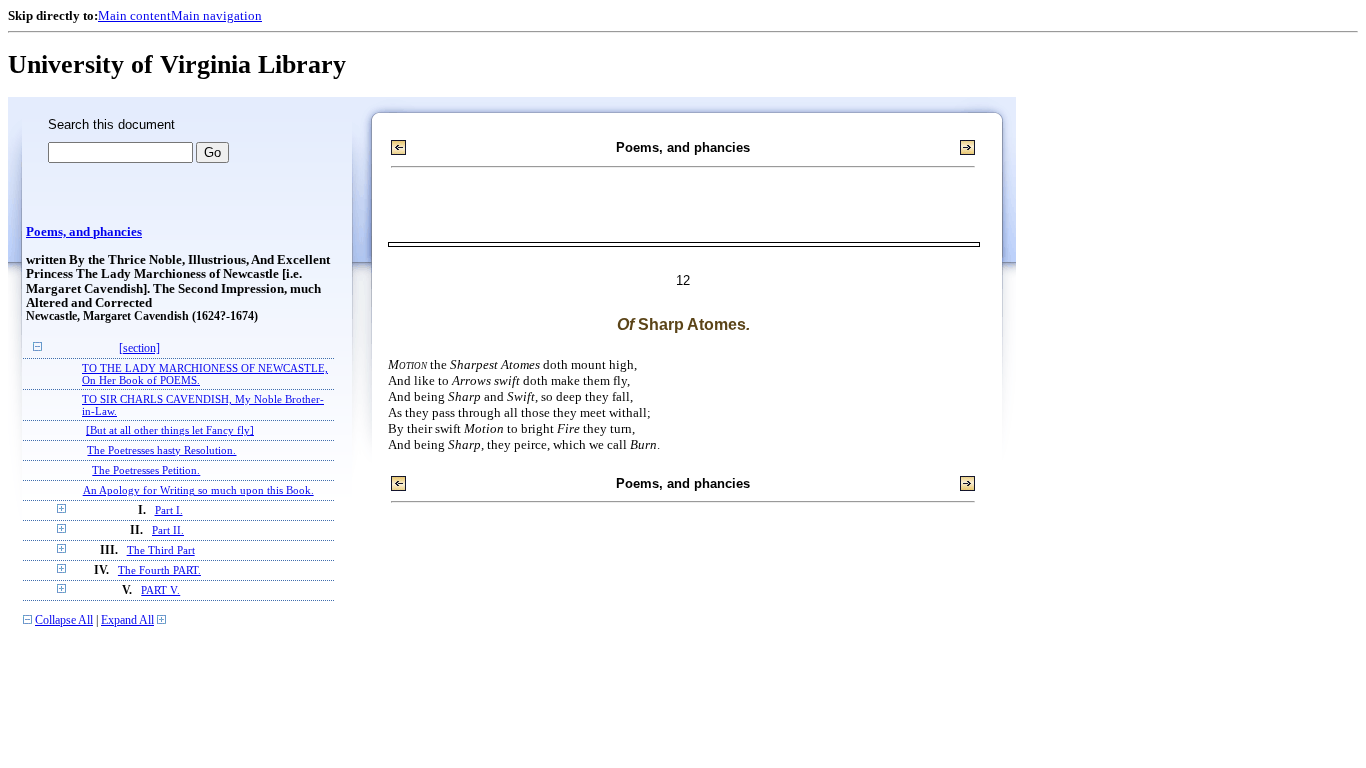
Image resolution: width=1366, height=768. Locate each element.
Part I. (169, 510)
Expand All (127, 620)
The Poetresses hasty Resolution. (161, 450)
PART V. (160, 590)
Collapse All (64, 620)
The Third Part (161, 550)
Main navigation (216, 15)
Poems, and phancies (84, 232)
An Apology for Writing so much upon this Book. (198, 490)
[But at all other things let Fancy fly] (170, 430)
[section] (139, 348)
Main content (134, 15)
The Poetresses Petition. (146, 470)
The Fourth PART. (159, 570)
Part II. (168, 530)
